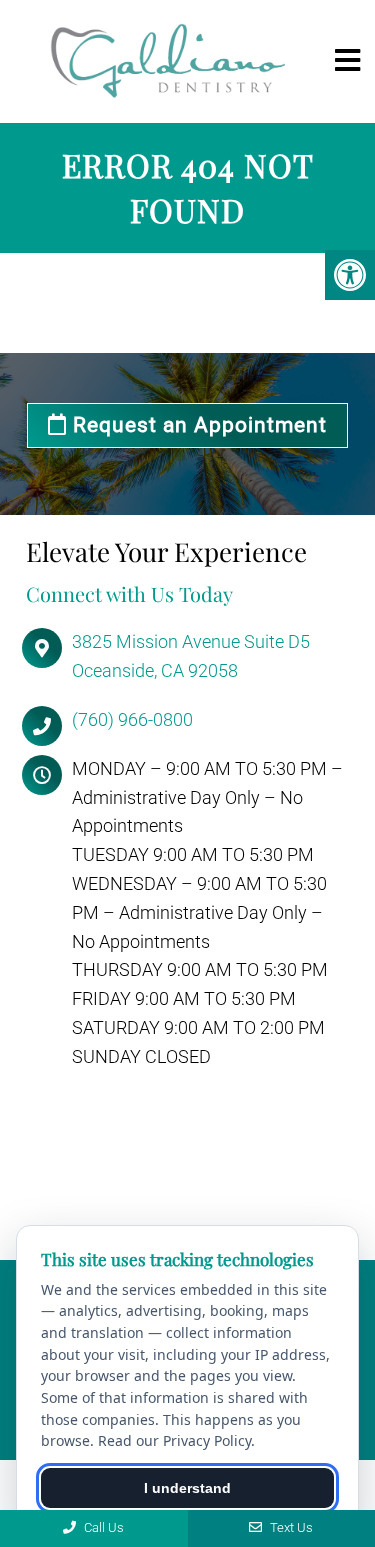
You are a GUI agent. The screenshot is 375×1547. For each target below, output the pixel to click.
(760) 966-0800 (132, 719)
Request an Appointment (197, 425)
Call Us (102, 1527)
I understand (187, 1488)
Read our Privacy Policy (174, 1440)
